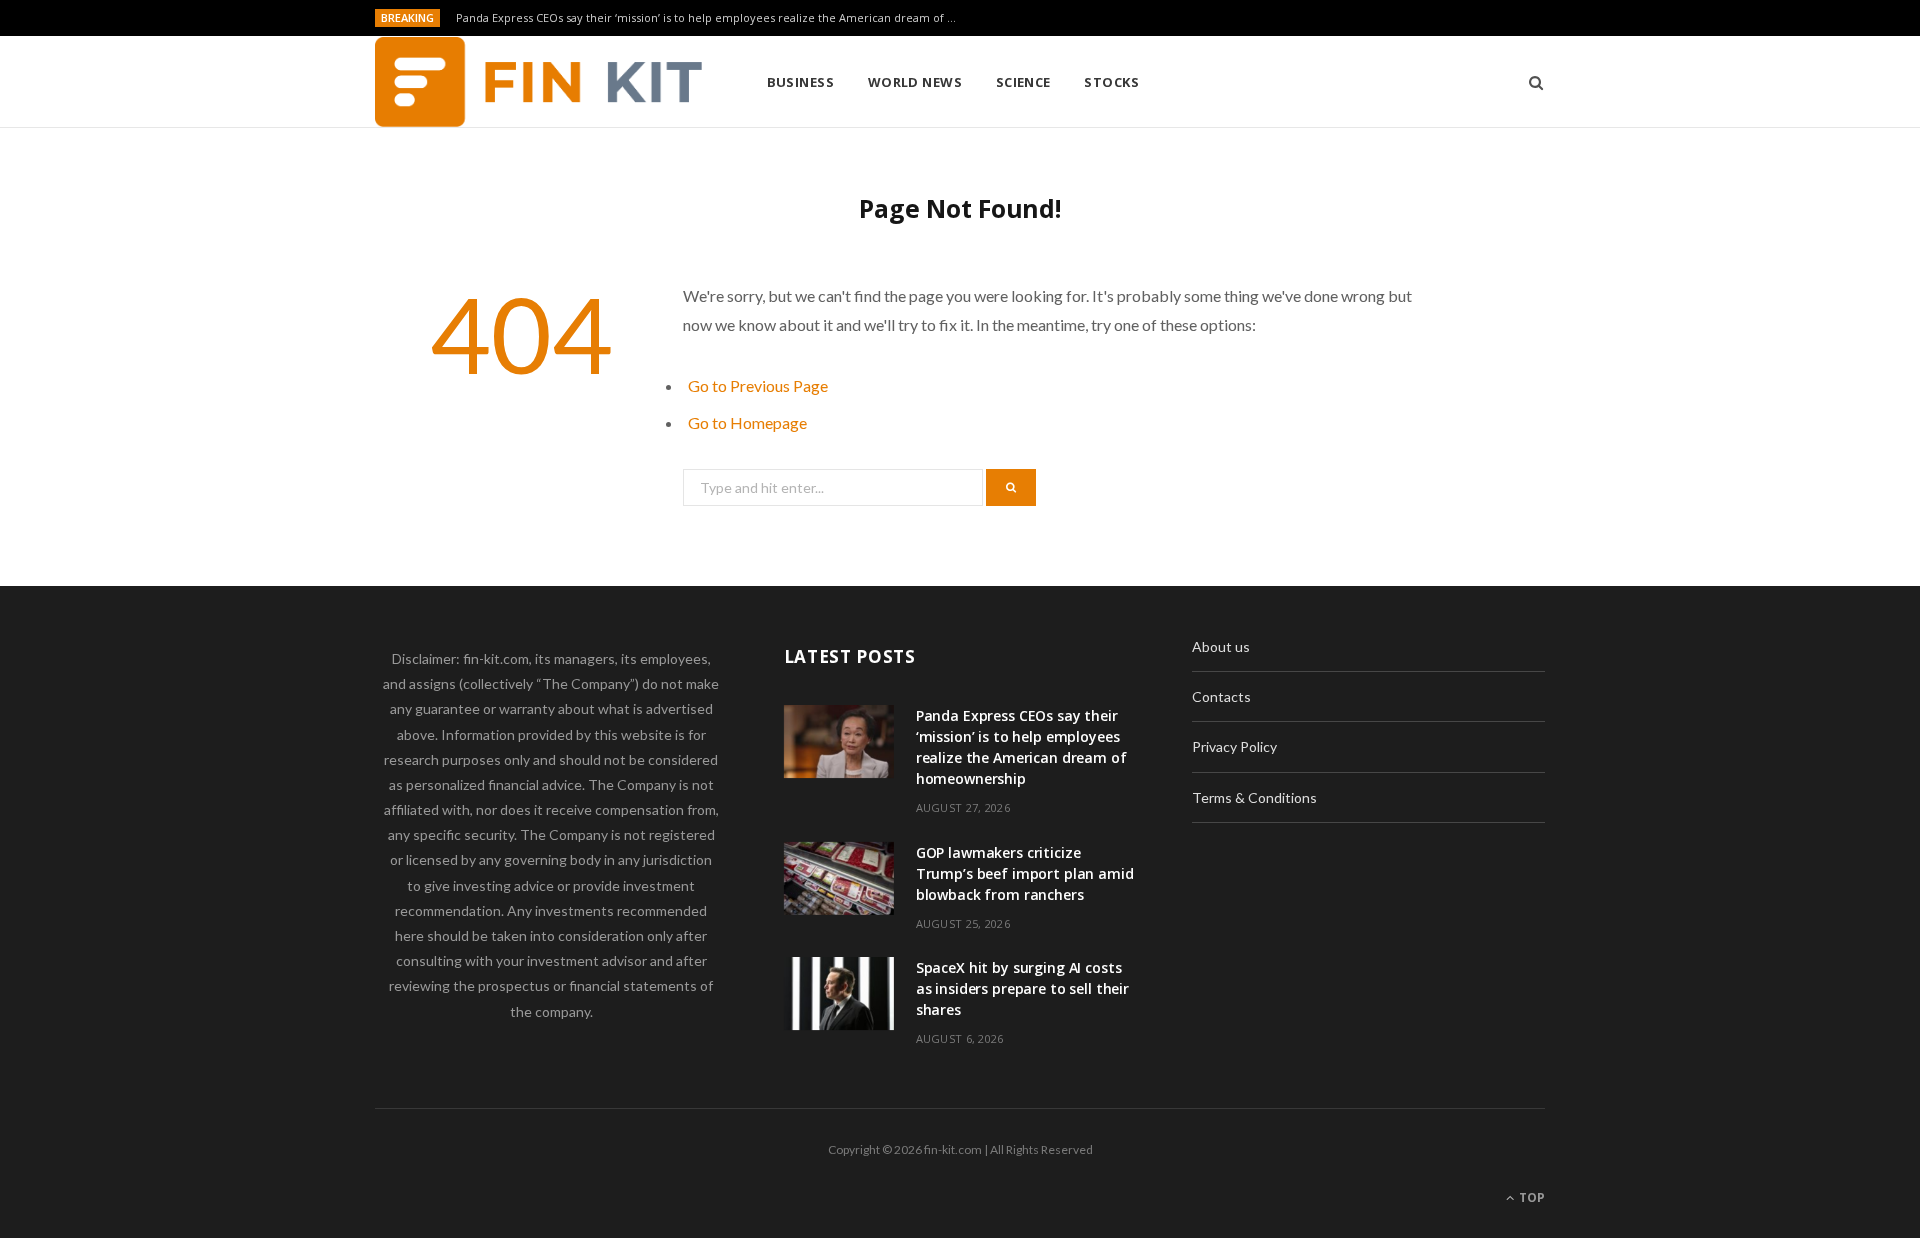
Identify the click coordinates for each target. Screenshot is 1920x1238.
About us (1221, 646)
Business (801, 82)
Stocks (1111, 82)
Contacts (1221, 696)
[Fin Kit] (538, 82)
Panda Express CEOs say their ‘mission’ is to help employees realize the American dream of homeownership (711, 18)
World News (915, 82)
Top (1530, 1197)
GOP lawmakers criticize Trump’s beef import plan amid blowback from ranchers (1025, 873)
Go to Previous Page (758, 385)
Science (1023, 82)
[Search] (1529, 82)
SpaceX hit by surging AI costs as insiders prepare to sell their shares (1022, 988)
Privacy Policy (1234, 746)
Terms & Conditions (1254, 797)
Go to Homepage (747, 422)
